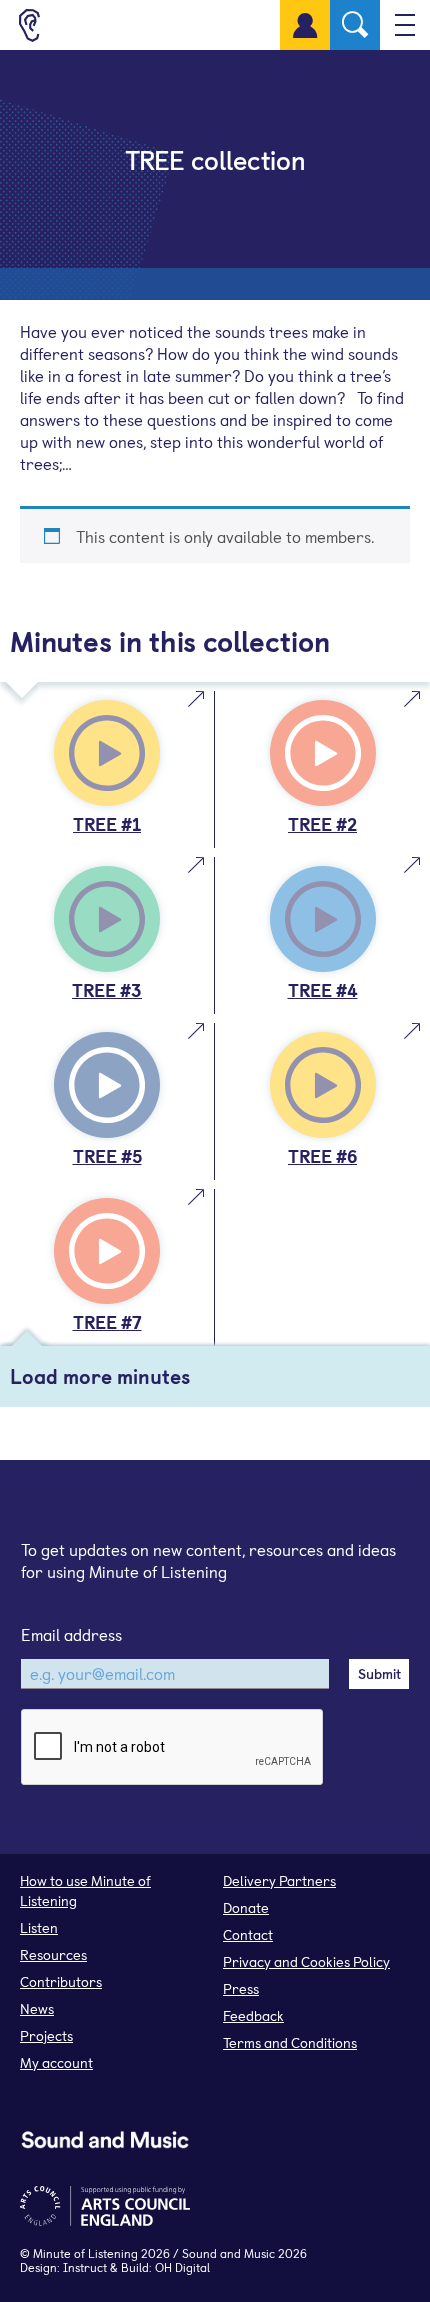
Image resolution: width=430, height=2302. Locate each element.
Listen (39, 1927)
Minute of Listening (85, 2253)
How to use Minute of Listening (85, 1890)
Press (241, 1988)
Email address (71, 1634)
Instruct (85, 2267)
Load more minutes (100, 1376)
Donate (246, 1907)
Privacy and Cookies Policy (306, 1961)
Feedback (253, 2015)
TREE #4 (323, 989)
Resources (53, 1954)
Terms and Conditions (290, 2042)
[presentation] (173, 1748)
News (37, 2008)
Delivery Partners (279, 1880)
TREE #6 (322, 1155)
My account (56, 2062)
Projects (46, 2035)
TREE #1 (107, 823)
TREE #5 (107, 1155)
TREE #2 (322, 823)
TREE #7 (107, 1321)
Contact (248, 1934)
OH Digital (182, 2267)
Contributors (61, 1981)
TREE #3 (107, 989)
